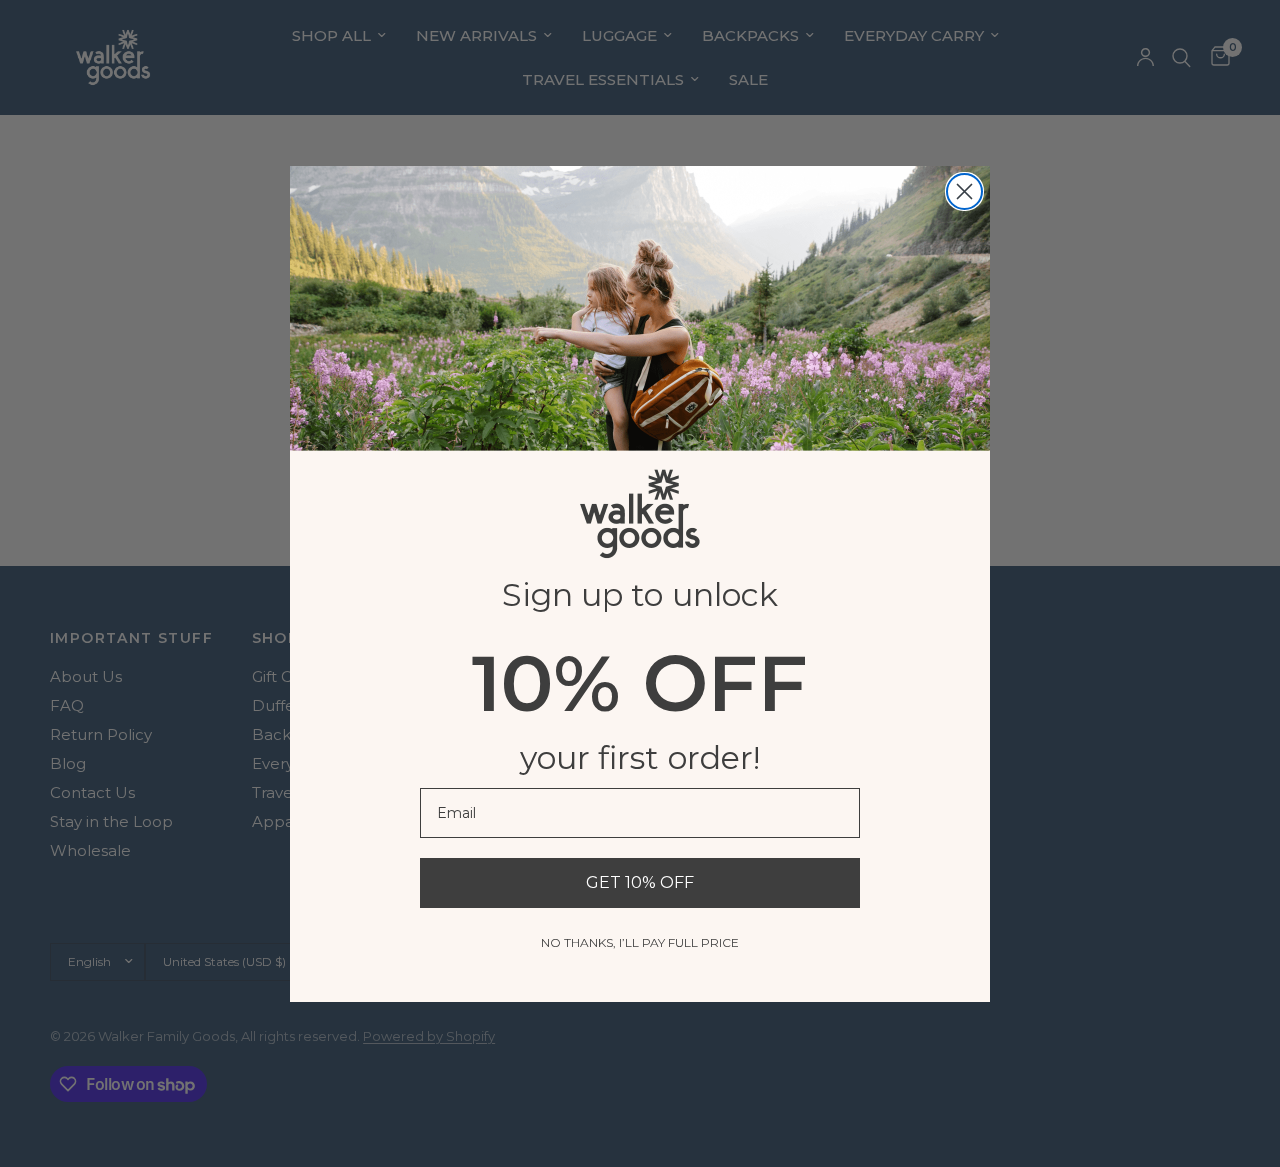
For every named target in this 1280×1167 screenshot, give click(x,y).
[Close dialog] (964, 191)
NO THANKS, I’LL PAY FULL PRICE (640, 942)
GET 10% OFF (640, 882)
